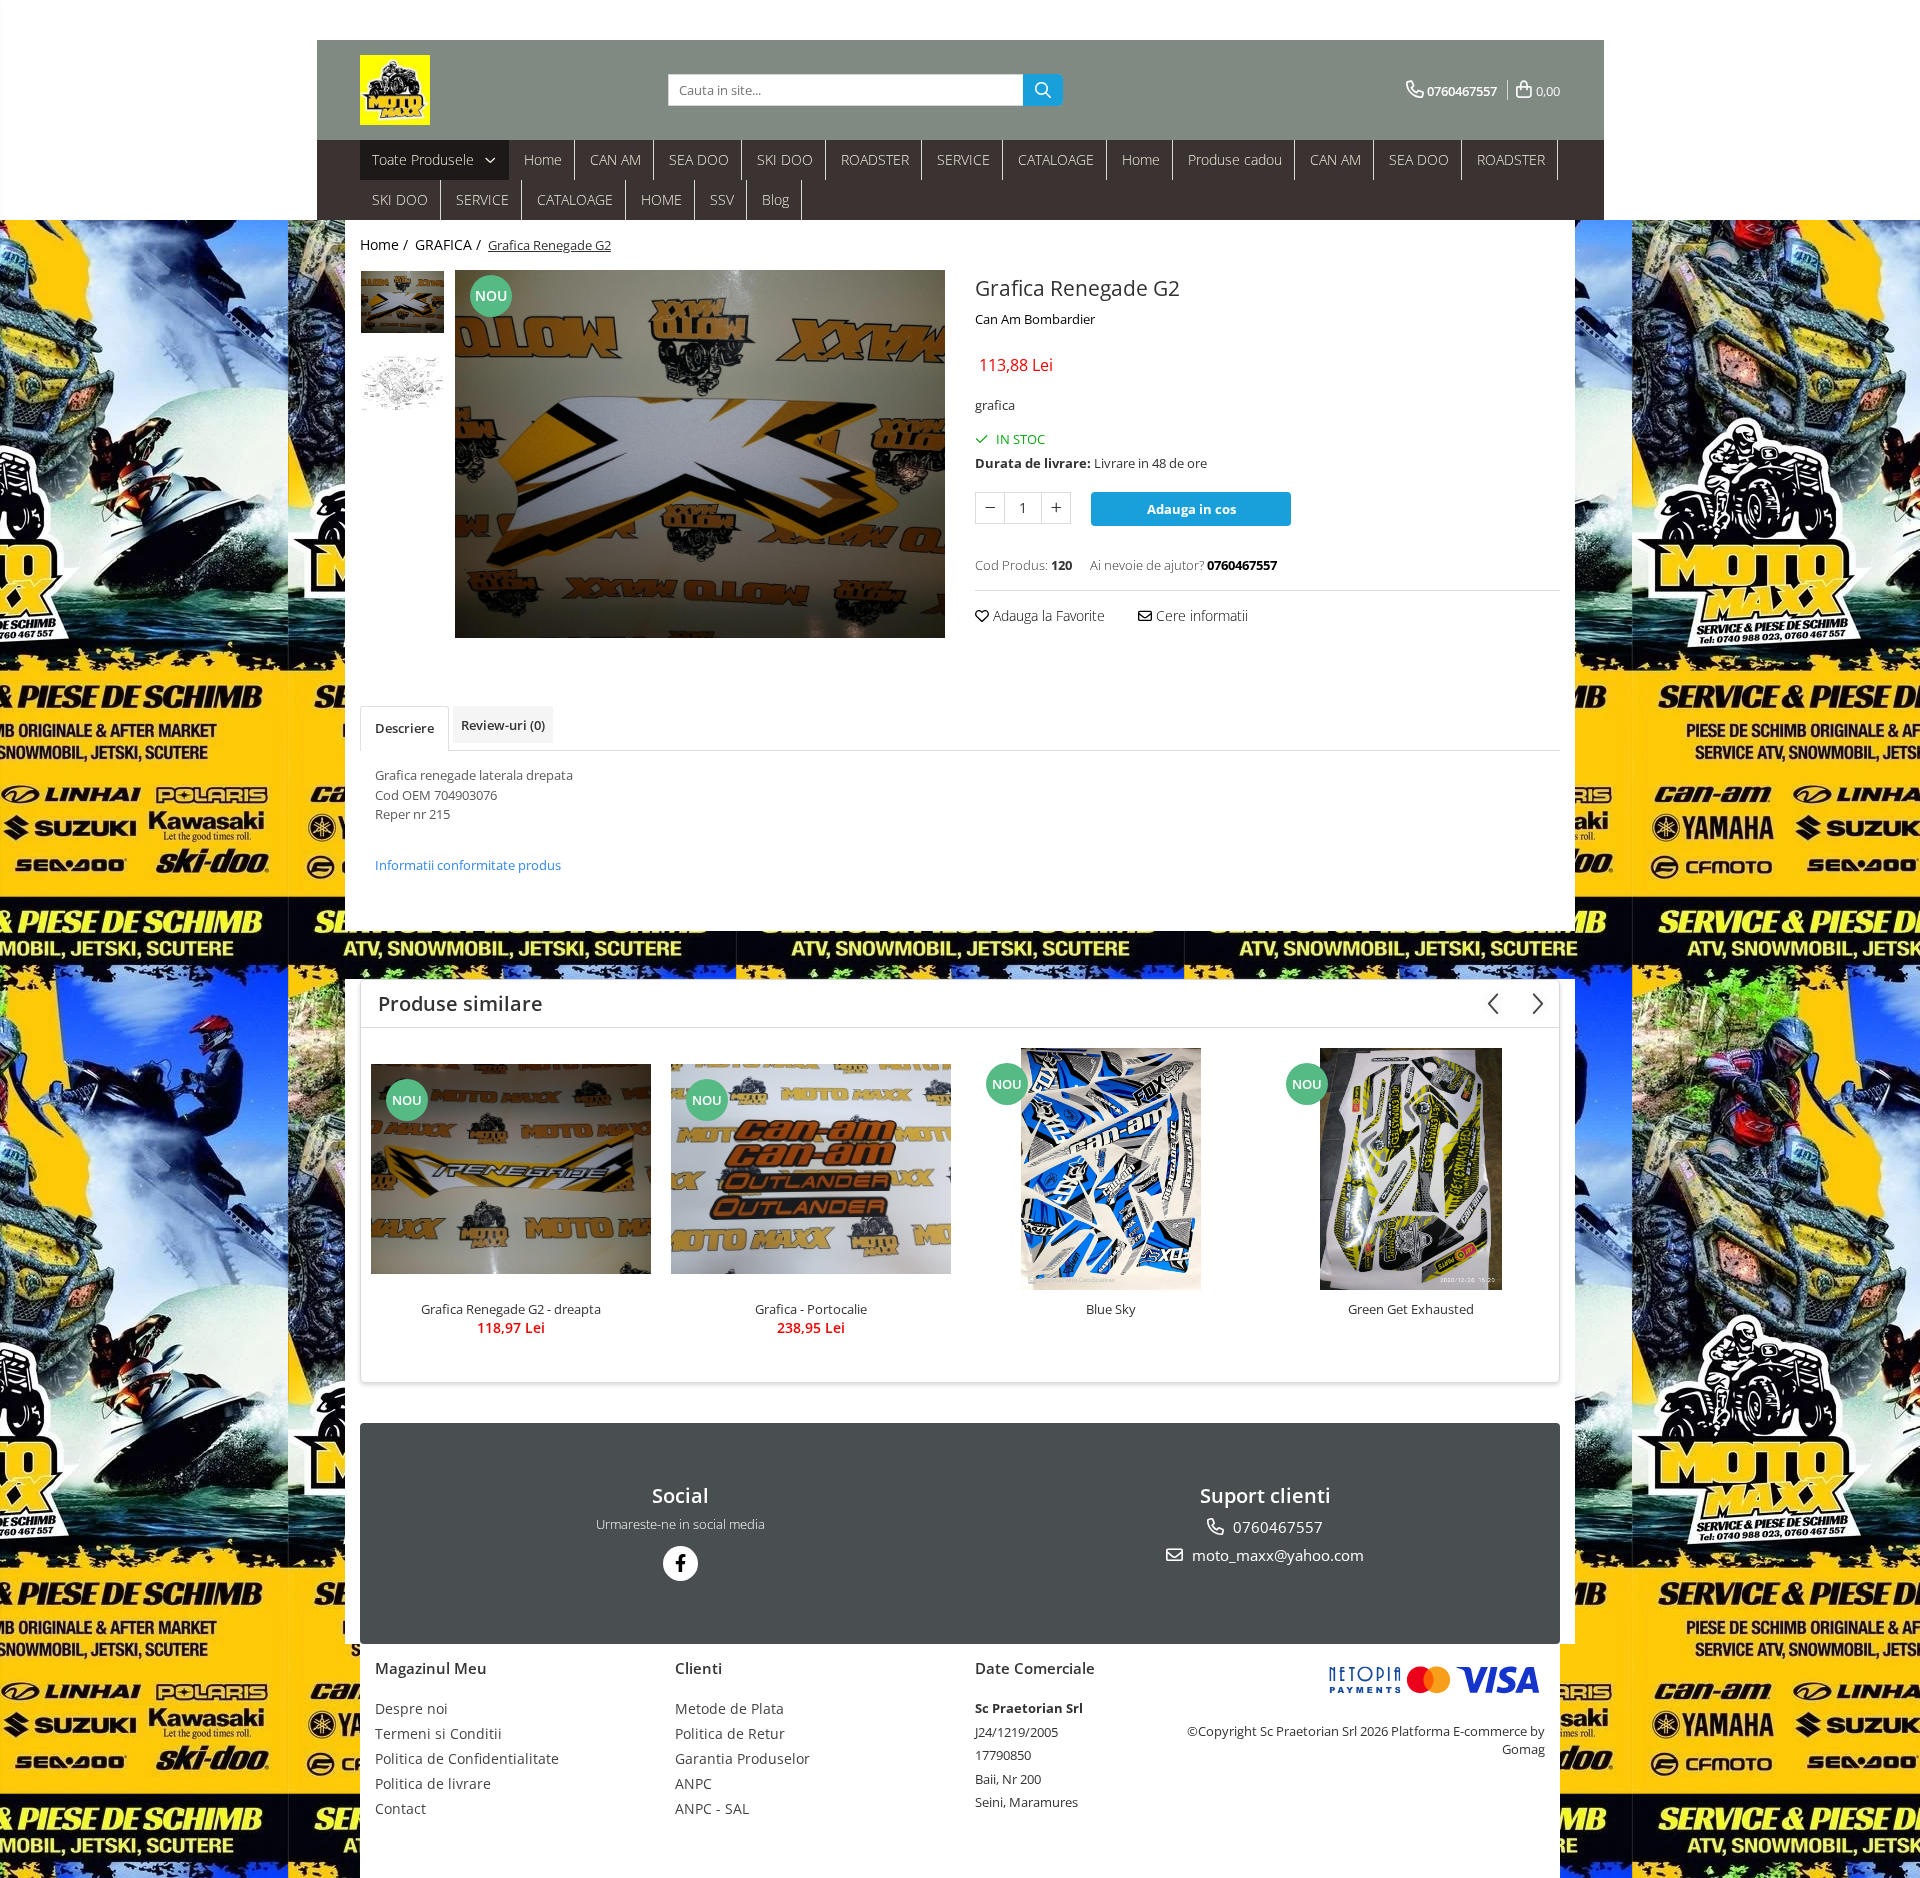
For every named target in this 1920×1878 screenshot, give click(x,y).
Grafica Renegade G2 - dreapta (511, 1309)
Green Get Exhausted (1411, 1309)
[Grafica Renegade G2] (700, 454)
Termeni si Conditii (438, 1733)
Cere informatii (1200, 615)
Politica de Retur (730, 1733)
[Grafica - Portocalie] (811, 1169)
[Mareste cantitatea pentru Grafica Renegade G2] (1056, 508)
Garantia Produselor (742, 1758)
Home (543, 159)
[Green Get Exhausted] (1411, 1169)
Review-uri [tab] (503, 725)
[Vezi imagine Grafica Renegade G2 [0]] (402, 302)
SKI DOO (785, 159)
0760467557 (1276, 1527)
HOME (661, 199)
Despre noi (411, 1708)
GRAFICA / (450, 244)
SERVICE (963, 159)
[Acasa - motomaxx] (460, 90)
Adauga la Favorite (1047, 615)
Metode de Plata (729, 1708)
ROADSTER (875, 159)
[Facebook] (680, 1563)
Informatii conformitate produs (468, 865)
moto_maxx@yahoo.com (1276, 1555)
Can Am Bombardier (1035, 319)
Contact (400, 1808)
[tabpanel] (700, 454)
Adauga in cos (1191, 509)
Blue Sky (1111, 1309)
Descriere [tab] (404, 728)
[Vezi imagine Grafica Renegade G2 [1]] (402, 383)
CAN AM (615, 159)
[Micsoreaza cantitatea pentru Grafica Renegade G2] (990, 508)
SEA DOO (699, 159)
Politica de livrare (433, 1783)
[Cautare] (1043, 90)
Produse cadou (1235, 159)
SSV (722, 199)
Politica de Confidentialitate (467, 1758)
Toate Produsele (425, 159)
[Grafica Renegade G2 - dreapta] (511, 1169)
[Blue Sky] (1111, 1169)
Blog (775, 199)
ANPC (693, 1783)
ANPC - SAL (712, 1808)
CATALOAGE (1056, 159)
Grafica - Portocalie (811, 1309)
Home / (386, 244)
